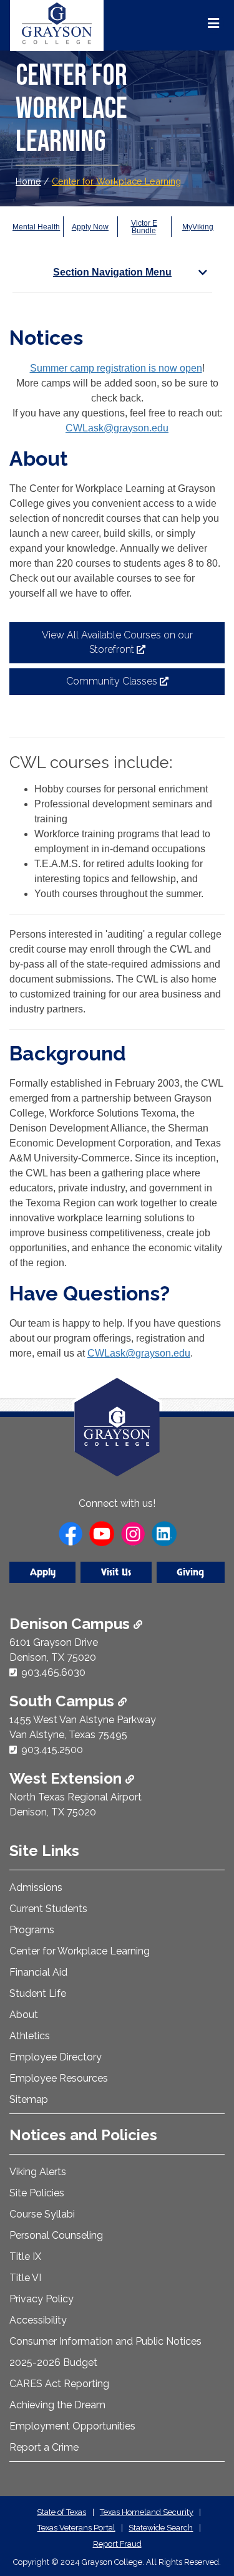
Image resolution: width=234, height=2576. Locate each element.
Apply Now (90, 227)
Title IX (25, 2256)
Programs (32, 1930)
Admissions (36, 1887)
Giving (190, 1572)
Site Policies (37, 2193)
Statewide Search (161, 2528)
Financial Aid (38, 1972)
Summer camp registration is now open (116, 368)
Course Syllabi (42, 2214)
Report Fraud (117, 2544)
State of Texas (61, 2512)
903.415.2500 (52, 1750)
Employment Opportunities (72, 2426)
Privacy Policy (41, 2299)
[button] (205, 2514)
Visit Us (116, 1572)
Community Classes (135, 685)
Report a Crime (44, 2447)
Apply (43, 1572)
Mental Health (36, 227)
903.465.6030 (53, 1672)
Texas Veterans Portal (76, 2528)
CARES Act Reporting (59, 2384)
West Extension (67, 1778)
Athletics (30, 2036)
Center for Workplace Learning (116, 181)
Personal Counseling (56, 2235)
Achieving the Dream (57, 2405)
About (24, 2015)
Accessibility (38, 2320)
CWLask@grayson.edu (117, 428)
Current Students (48, 1909)
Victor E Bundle (144, 227)
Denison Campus (71, 1624)
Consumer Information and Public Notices (105, 2341)
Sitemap (29, 2099)
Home (28, 181)
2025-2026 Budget (53, 2362)
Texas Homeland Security (147, 2512)
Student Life (38, 1993)
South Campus (64, 1701)
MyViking (198, 227)
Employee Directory (56, 2057)
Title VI (25, 2278)
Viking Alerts (38, 2172)
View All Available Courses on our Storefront (117, 646)
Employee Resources (59, 2078)
